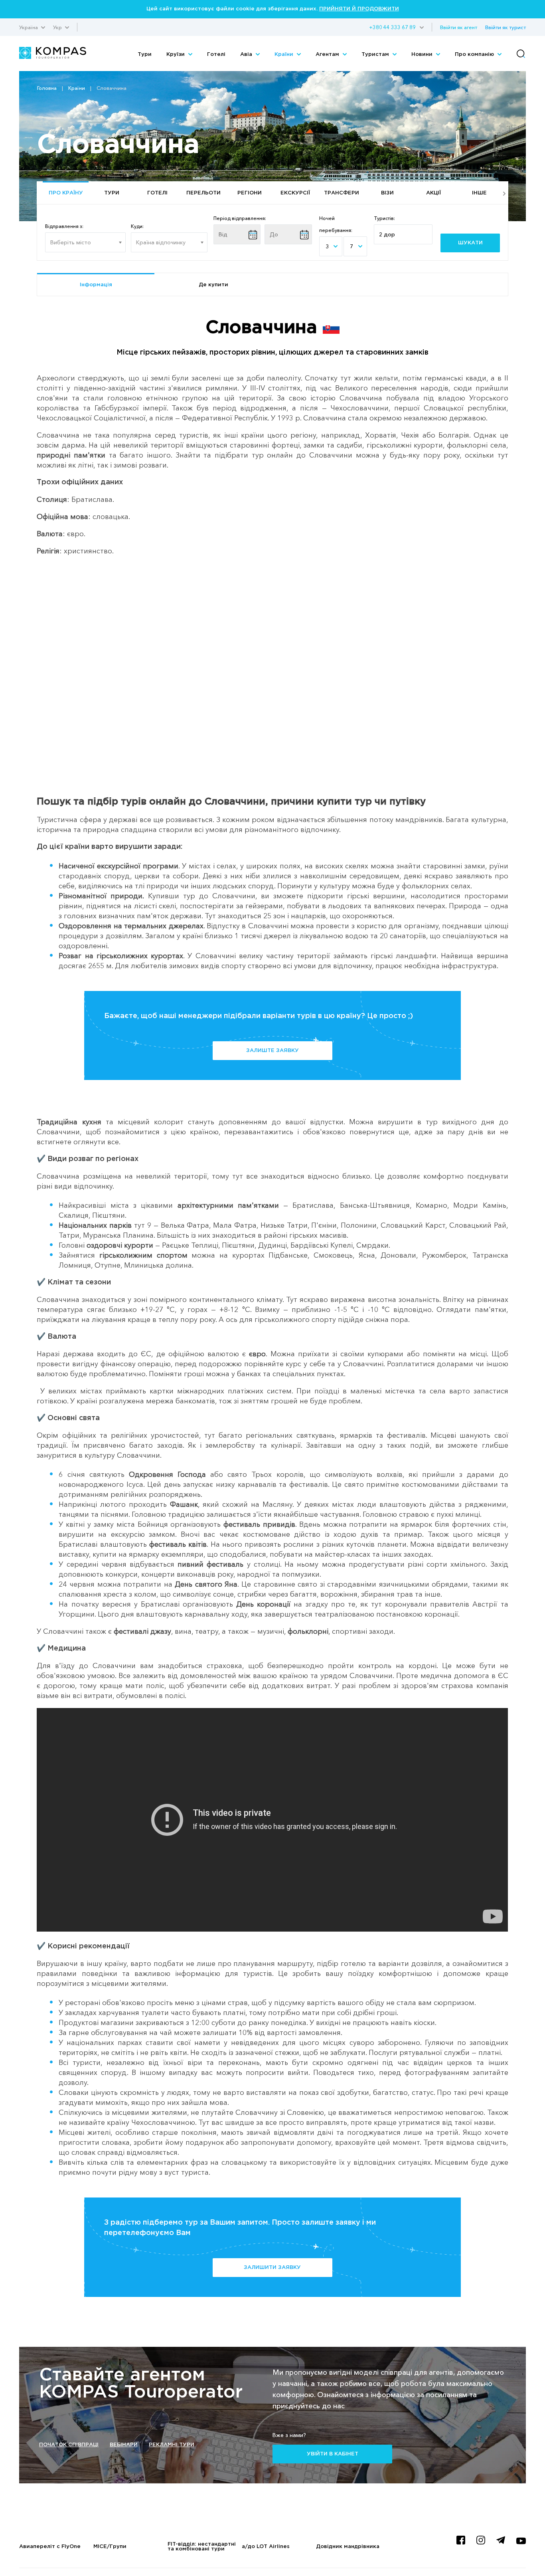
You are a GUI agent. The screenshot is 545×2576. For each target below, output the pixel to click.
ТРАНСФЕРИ (342, 193)
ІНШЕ (479, 193)
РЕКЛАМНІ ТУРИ (172, 2445)
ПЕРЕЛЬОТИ (203, 193)
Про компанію (475, 54)
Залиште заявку (272, 1051)
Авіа (247, 54)
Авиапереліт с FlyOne (50, 2547)
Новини (423, 54)
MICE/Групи (110, 2547)
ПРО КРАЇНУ (66, 193)
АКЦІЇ (433, 193)
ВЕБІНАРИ (124, 2445)
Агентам (328, 54)
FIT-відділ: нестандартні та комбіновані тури (202, 2547)
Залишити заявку (272, 2268)
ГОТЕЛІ (157, 193)
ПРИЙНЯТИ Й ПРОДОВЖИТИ (359, 9)
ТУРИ (112, 193)
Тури (145, 54)
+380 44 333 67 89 (392, 27)
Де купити (213, 285)
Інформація (96, 285)
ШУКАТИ (470, 243)
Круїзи (176, 54)
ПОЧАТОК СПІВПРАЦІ (69, 2445)
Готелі (216, 54)
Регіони (250, 193)
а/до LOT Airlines (266, 2547)
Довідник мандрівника (348, 2547)
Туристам (376, 54)
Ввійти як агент (459, 27)
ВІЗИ (387, 193)
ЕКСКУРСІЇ (295, 193)
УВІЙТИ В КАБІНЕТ (333, 2454)
